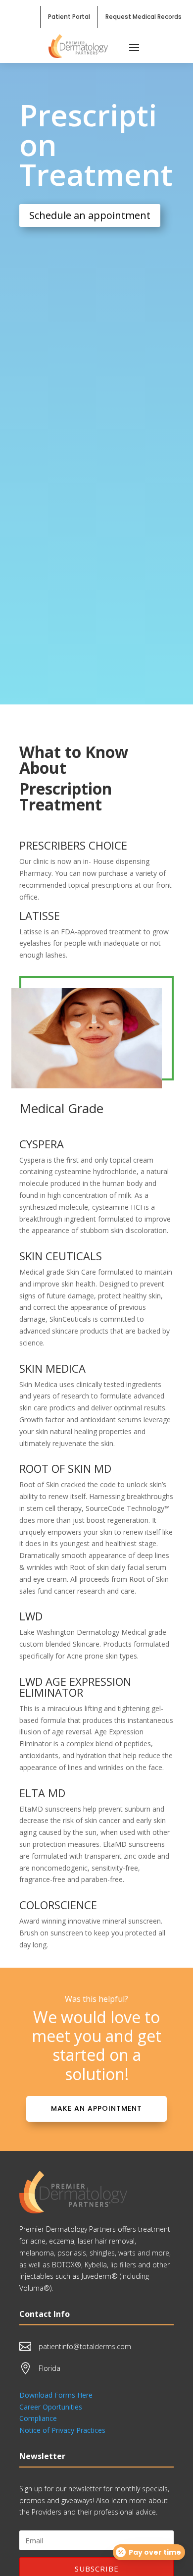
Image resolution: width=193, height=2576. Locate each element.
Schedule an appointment (90, 215)
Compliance (38, 2418)
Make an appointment (96, 2108)
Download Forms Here (56, 2395)
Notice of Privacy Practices (62, 2430)
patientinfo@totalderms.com (85, 2346)
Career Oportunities (51, 2407)
